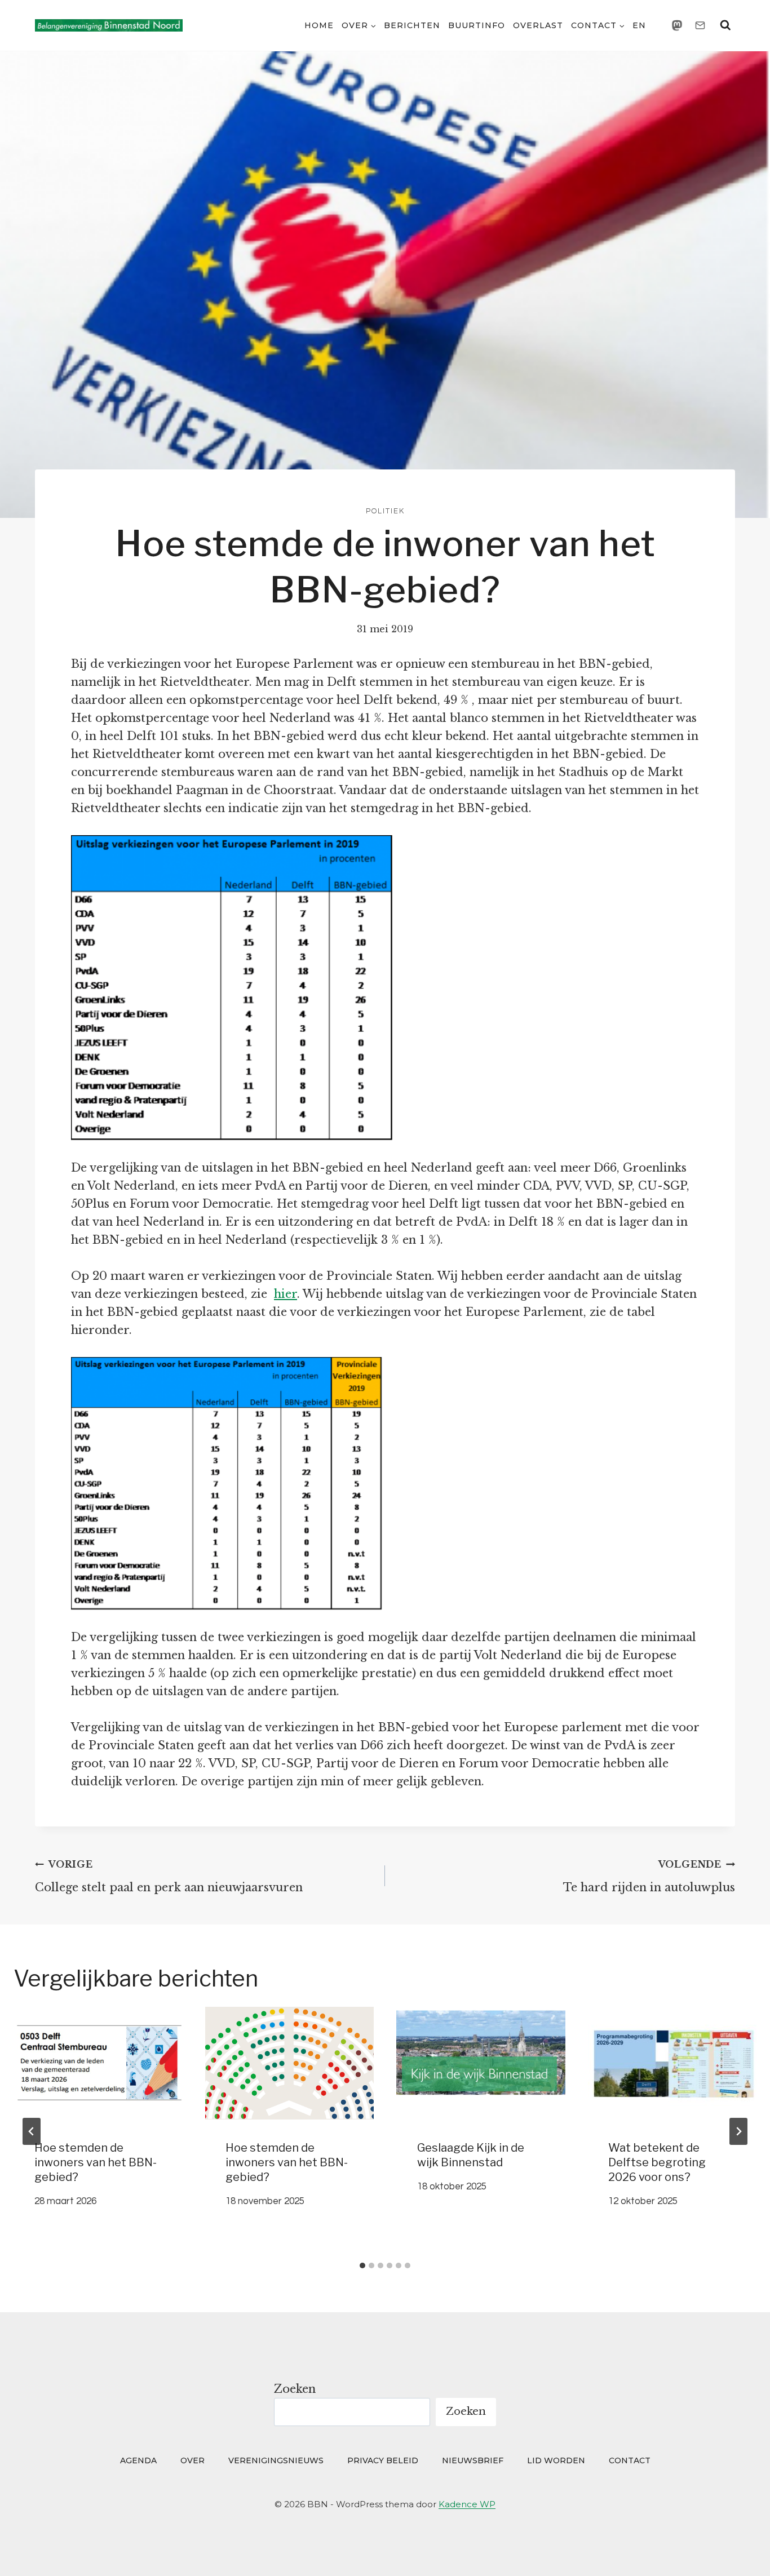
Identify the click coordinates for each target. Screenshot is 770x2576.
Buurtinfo (477, 25)
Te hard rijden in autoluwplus (649, 1876)
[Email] (700, 25)
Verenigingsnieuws (276, 2460)
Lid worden (556, 2460)
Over (193, 2460)
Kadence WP (467, 2504)
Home (319, 25)
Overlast (538, 25)
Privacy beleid (383, 2460)
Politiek (385, 511)
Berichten (412, 25)
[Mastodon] (677, 25)
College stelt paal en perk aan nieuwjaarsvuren (169, 1876)
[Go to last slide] (32, 2131)
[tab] (362, 2265)
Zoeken (295, 2389)
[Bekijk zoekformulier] (725, 25)
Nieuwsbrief (473, 2460)
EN (639, 25)
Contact (630, 2460)
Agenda (138, 2460)
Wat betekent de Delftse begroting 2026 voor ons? (657, 2162)
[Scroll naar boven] (740, 2551)
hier (286, 1294)
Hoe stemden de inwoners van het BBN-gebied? (96, 2162)
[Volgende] (738, 2131)
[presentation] (98, 2063)
